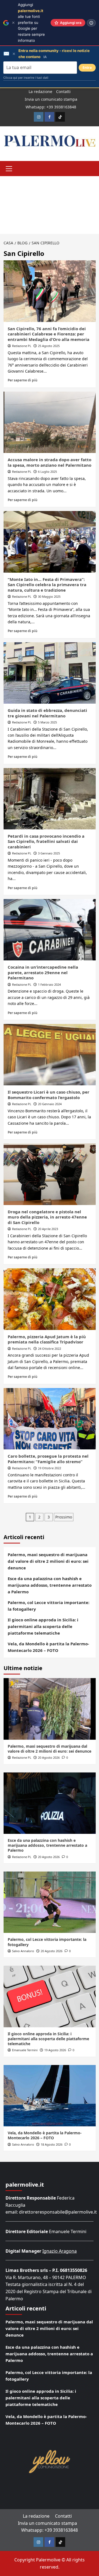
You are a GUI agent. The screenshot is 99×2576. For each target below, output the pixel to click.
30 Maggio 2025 (49, 596)
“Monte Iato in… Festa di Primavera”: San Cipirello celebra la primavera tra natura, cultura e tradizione (47, 585)
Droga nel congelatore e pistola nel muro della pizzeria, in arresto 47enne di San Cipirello (47, 1217)
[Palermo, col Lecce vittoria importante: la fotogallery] (50, 1902)
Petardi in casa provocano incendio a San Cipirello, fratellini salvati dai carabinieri (46, 841)
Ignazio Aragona (60, 2251)
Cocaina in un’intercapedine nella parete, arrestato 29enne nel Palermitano (43, 972)
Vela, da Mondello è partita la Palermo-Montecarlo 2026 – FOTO (48, 1647)
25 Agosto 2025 (49, 346)
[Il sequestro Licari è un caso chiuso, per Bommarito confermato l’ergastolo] (50, 1055)
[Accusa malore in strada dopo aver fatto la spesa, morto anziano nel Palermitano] (50, 422)
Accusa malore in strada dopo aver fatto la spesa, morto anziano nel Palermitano (50, 462)
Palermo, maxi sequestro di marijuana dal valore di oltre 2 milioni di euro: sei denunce (48, 1561)
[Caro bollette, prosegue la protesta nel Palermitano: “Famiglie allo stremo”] (50, 1419)
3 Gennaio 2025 (49, 853)
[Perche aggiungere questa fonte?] (91, 23)
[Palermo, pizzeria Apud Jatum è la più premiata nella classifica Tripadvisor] (50, 1299)
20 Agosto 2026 (49, 1757)
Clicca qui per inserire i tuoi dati (26, 78)
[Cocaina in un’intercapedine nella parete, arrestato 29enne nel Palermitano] (50, 930)
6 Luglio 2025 (47, 472)
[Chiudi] (13, 23)
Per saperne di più (23, 380)
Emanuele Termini (25, 2050)
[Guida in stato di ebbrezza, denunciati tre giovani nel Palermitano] (50, 673)
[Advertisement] (50, 205)
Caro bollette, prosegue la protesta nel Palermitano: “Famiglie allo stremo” (48, 1459)
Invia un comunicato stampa (51, 99)
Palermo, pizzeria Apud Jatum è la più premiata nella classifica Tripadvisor (47, 1339)
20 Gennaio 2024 (50, 1104)
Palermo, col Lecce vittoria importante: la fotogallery (49, 1606)
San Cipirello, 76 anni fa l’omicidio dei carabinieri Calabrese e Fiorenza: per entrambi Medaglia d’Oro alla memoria (49, 334)
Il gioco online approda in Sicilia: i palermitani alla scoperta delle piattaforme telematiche (43, 1626)
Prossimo (64, 1517)
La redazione (40, 91)
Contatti (63, 91)
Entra (87, 68)
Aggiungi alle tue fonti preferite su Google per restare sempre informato (31, 23)
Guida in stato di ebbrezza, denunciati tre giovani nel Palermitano (47, 713)
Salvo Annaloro (23, 1951)
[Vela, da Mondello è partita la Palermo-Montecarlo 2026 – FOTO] (50, 2096)
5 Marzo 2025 (47, 722)
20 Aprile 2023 (48, 1229)
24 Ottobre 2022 (50, 1349)
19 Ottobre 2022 (50, 1468)
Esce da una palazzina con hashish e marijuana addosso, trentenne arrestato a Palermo (50, 1585)
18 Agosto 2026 (52, 2144)
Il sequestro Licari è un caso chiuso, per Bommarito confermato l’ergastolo (49, 1095)
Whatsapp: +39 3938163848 (51, 107)
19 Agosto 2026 (55, 2050)
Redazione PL (22, 346)
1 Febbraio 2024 (49, 984)
